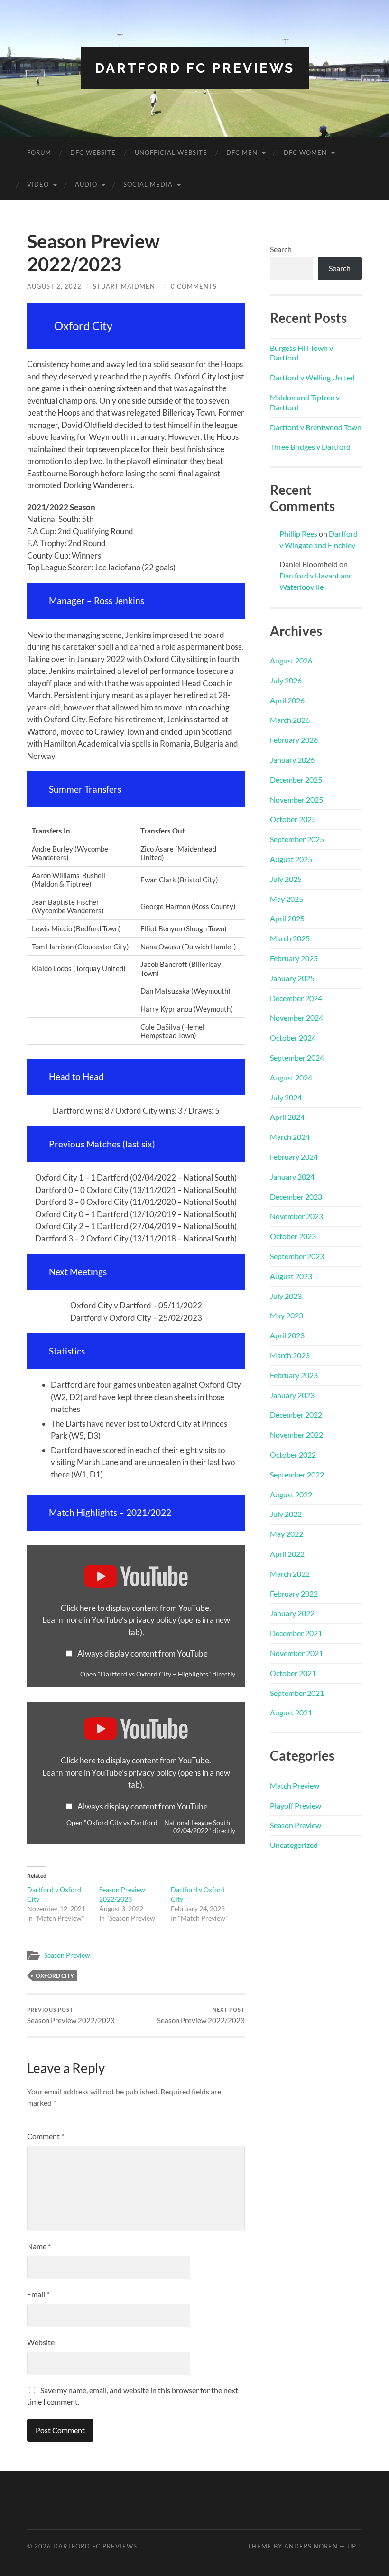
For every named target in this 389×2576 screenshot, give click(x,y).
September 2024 (297, 1057)
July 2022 (286, 1514)
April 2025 (287, 918)
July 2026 (286, 680)
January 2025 (292, 978)
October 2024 (293, 1037)
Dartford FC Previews (195, 68)
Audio (86, 184)
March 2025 (290, 938)
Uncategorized (294, 1845)
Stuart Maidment (126, 286)
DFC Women (305, 152)
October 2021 (293, 1673)
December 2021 (296, 1633)
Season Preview (67, 1955)
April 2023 (287, 1335)
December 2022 (296, 1415)
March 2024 (290, 1137)
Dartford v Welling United (312, 377)
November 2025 (296, 800)
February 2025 (294, 958)
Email (38, 2294)
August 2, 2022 (54, 286)
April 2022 (287, 1554)
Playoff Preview (296, 1805)
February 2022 (294, 1594)
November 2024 (296, 1018)
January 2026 (292, 760)
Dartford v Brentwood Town (316, 427)
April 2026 (287, 700)
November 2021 (296, 1653)
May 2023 (287, 1315)
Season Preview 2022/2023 (71, 2016)
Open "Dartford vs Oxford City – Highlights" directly (158, 1674)
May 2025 (287, 899)
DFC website (93, 152)
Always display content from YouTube (143, 1653)
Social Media (148, 184)
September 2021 (297, 1693)
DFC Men (242, 152)
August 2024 (291, 1077)
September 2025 (297, 839)
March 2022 (290, 1574)
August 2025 (291, 859)
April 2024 (287, 1117)
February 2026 (294, 740)
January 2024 (292, 1177)
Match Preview (295, 1785)
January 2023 (292, 1395)
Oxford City (55, 1975)
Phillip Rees (298, 534)
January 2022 (292, 1613)
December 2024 (296, 998)
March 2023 (290, 1355)
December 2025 (296, 780)
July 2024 (286, 1097)
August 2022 (291, 1494)
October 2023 (293, 1236)
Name (39, 2246)
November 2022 (296, 1435)
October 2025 (293, 819)
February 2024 (294, 1157)
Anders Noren (311, 2546)
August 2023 (291, 1276)
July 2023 (286, 1296)
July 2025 (286, 879)
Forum (39, 152)
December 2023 (296, 1197)
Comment (46, 2136)
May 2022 (287, 1534)
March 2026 (290, 720)
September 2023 (297, 1256)
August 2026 (291, 660)
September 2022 (297, 1474)
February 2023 (294, 1375)
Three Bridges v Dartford (310, 447)
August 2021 (291, 1712)
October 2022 (293, 1454)
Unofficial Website (171, 152)
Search (281, 249)
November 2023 (296, 1216)
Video (38, 184)
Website (41, 2342)
